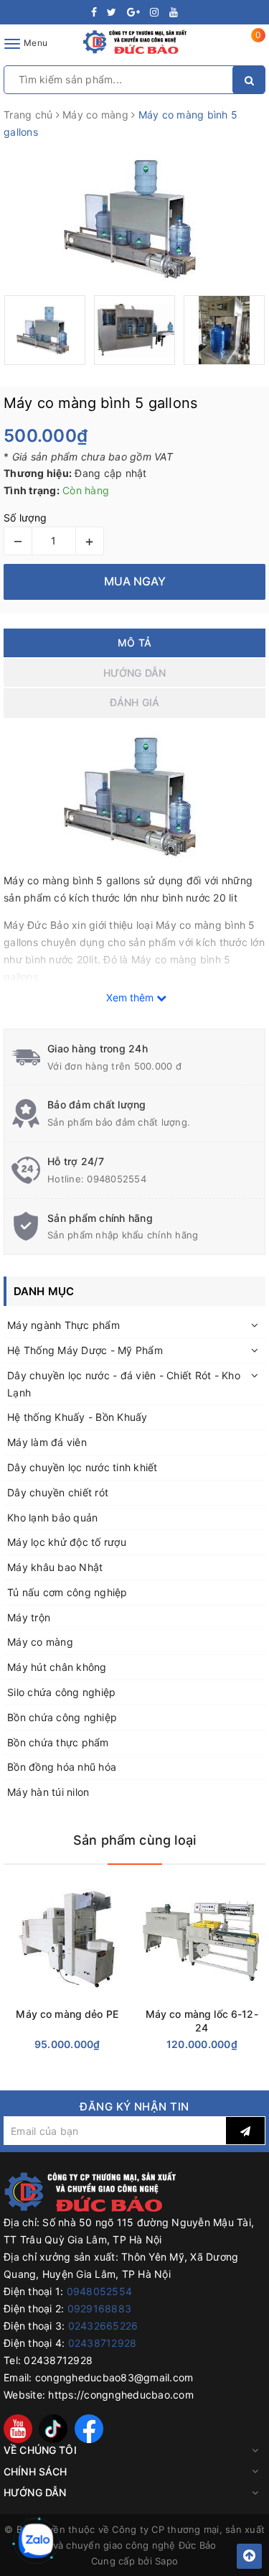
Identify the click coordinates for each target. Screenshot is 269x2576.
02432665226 (103, 2326)
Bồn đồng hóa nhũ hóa (62, 1767)
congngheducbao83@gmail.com (114, 2377)
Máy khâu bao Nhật (55, 1567)
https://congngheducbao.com (121, 2395)
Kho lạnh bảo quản (52, 1518)
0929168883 (100, 2308)
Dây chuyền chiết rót (58, 1492)
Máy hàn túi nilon (48, 1792)
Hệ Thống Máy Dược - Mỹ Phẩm (85, 1350)
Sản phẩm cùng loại (134, 1840)
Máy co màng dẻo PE (67, 2014)
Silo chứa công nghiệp (61, 1692)
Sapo (166, 2561)
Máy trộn (29, 1617)
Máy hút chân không (57, 1667)
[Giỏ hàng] (249, 46)
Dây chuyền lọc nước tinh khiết (82, 1467)
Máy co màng (40, 1642)
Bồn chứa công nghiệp (62, 1717)
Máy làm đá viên (47, 1442)
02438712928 (103, 2343)
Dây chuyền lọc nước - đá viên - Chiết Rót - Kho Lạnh (124, 1384)
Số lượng (25, 518)
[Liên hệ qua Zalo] (36, 2541)
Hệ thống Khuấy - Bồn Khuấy (77, 1417)
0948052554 (117, 1179)
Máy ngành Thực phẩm (63, 1325)
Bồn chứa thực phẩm (58, 1742)
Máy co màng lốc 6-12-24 (202, 2021)
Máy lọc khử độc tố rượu (67, 1542)
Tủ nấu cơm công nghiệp (67, 1592)
